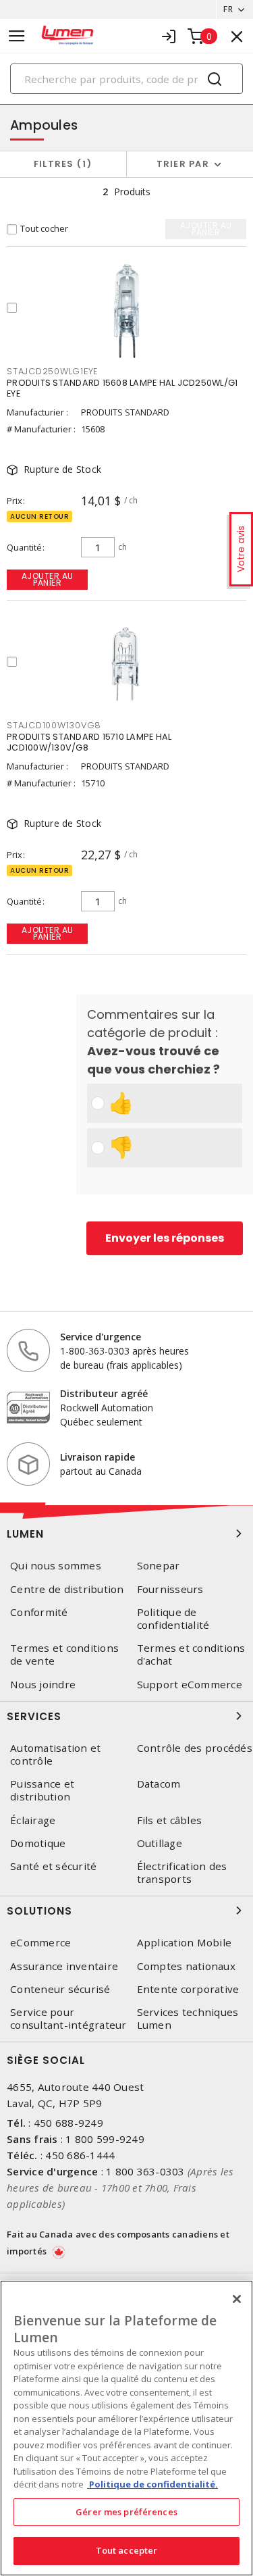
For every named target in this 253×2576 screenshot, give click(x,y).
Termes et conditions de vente (64, 1655)
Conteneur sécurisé (60, 1989)
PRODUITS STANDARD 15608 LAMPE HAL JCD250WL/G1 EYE (122, 388)
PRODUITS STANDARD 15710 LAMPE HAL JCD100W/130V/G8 (89, 742)
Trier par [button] (183, 164)
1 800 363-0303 (145, 2171)
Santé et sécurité (53, 1866)
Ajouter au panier (48, 579)
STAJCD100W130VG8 (54, 725)
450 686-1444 (80, 2155)
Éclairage (33, 1820)
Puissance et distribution (42, 1790)
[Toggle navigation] (17, 36)
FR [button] (228, 9)
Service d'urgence (101, 1337)
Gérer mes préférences (126, 2512)
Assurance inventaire (64, 1966)
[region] (126, 2428)
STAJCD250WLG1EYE (52, 371)
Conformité (39, 1612)
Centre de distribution (67, 1589)
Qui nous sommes (56, 1566)
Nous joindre (43, 1685)
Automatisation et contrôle (55, 1754)
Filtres (60, 164)
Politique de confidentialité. (152, 2484)
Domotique (38, 1843)
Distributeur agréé (104, 1393)
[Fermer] (237, 2299)
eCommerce (40, 1943)
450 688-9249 (68, 2123)
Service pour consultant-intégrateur (68, 2019)
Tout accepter (127, 2550)
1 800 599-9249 (105, 2139)
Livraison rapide (97, 1457)
